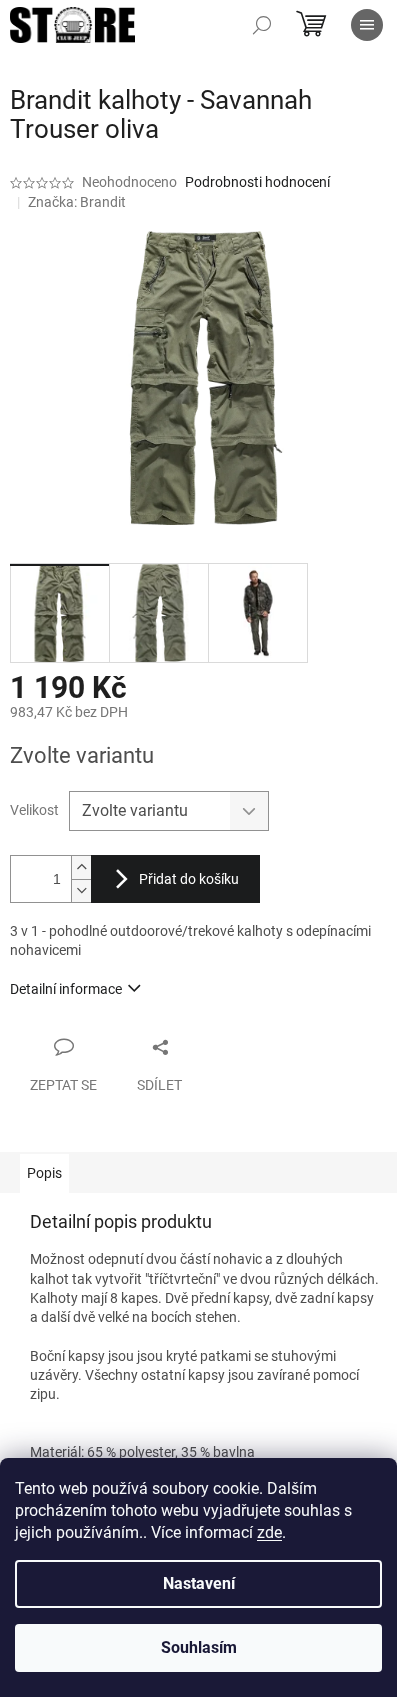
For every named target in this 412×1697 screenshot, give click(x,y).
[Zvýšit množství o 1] (81, 867)
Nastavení (199, 1583)
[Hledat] (262, 25)
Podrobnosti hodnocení (257, 182)
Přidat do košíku (189, 879)
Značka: (77, 202)
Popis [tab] (44, 1173)
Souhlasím (199, 1647)
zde (269, 1532)
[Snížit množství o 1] (81, 890)
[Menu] (367, 25)
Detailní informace (66, 989)
